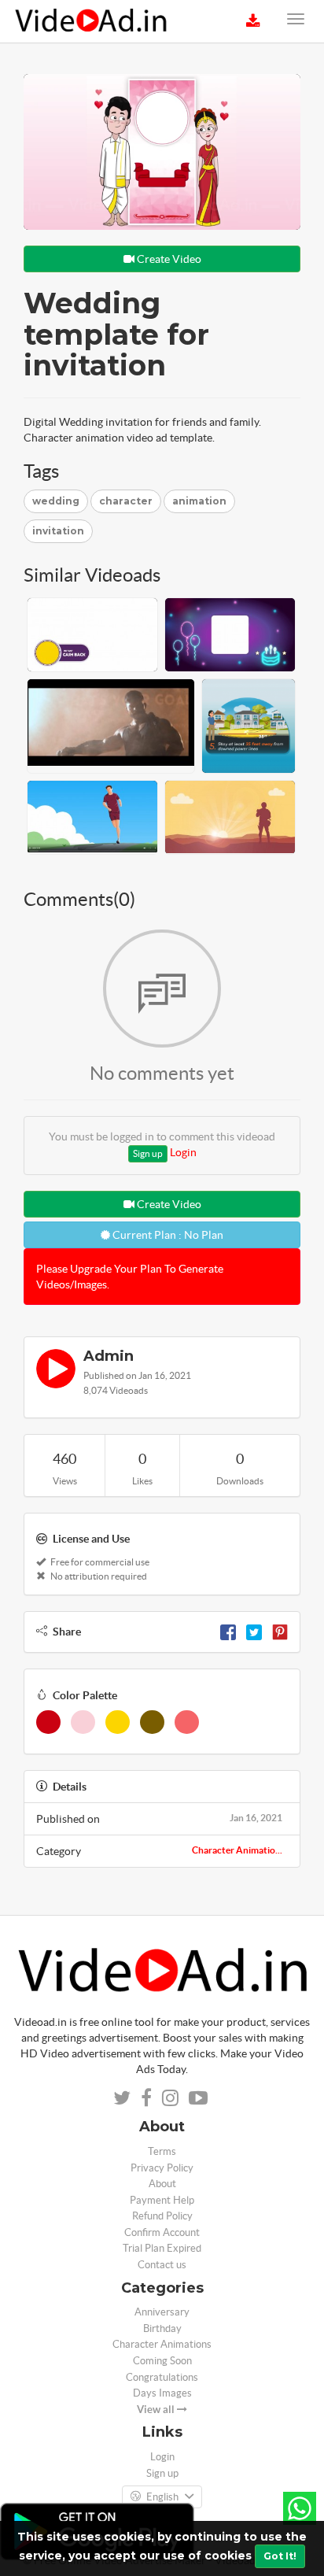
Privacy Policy (162, 2168)
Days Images (162, 2393)
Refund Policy (162, 2216)
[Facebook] (228, 1632)
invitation (58, 531)
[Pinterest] (280, 1632)
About (162, 2184)
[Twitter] (254, 1632)
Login (183, 1152)
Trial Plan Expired (162, 2248)
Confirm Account (162, 2232)
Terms (162, 2151)
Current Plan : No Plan (167, 1235)
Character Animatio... (237, 1850)
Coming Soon (162, 2361)
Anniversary (162, 2312)
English (162, 2497)
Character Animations (162, 2344)
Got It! (280, 2556)
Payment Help (162, 2200)
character (126, 501)
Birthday (162, 2328)
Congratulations (162, 2377)
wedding (56, 501)
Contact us (162, 2265)
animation (199, 501)
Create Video (168, 259)
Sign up (148, 1153)
